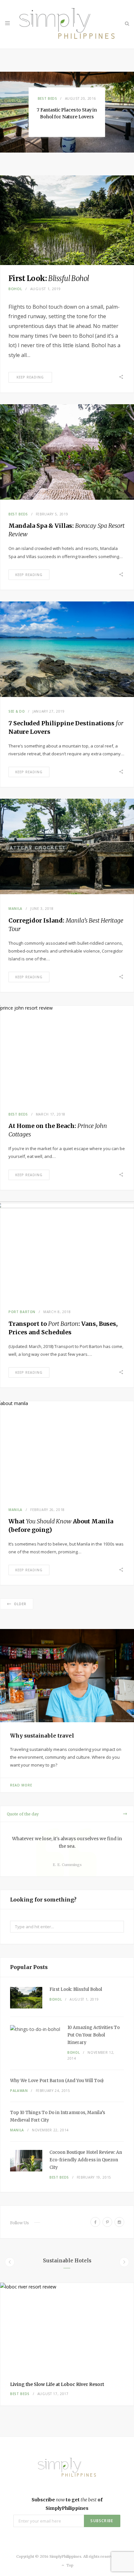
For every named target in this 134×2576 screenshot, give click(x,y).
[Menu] (7, 23)
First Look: (49, 278)
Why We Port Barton (57, 2081)
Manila (15, 909)
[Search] (127, 23)
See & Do (47, 95)
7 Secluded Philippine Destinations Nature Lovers (67, 113)
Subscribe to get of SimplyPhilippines (67, 2504)
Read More (21, 1785)
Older (20, 1604)
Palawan (19, 2091)
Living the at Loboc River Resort (57, 2384)
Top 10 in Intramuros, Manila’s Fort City (58, 2116)
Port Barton (22, 1312)
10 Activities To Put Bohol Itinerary (94, 2035)
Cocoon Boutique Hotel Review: (86, 2160)
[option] (67, 112)
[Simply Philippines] (67, 24)
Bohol (15, 289)
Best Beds (18, 514)
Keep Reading (30, 377)
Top (69, 2565)
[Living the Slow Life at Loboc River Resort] (67, 2327)
